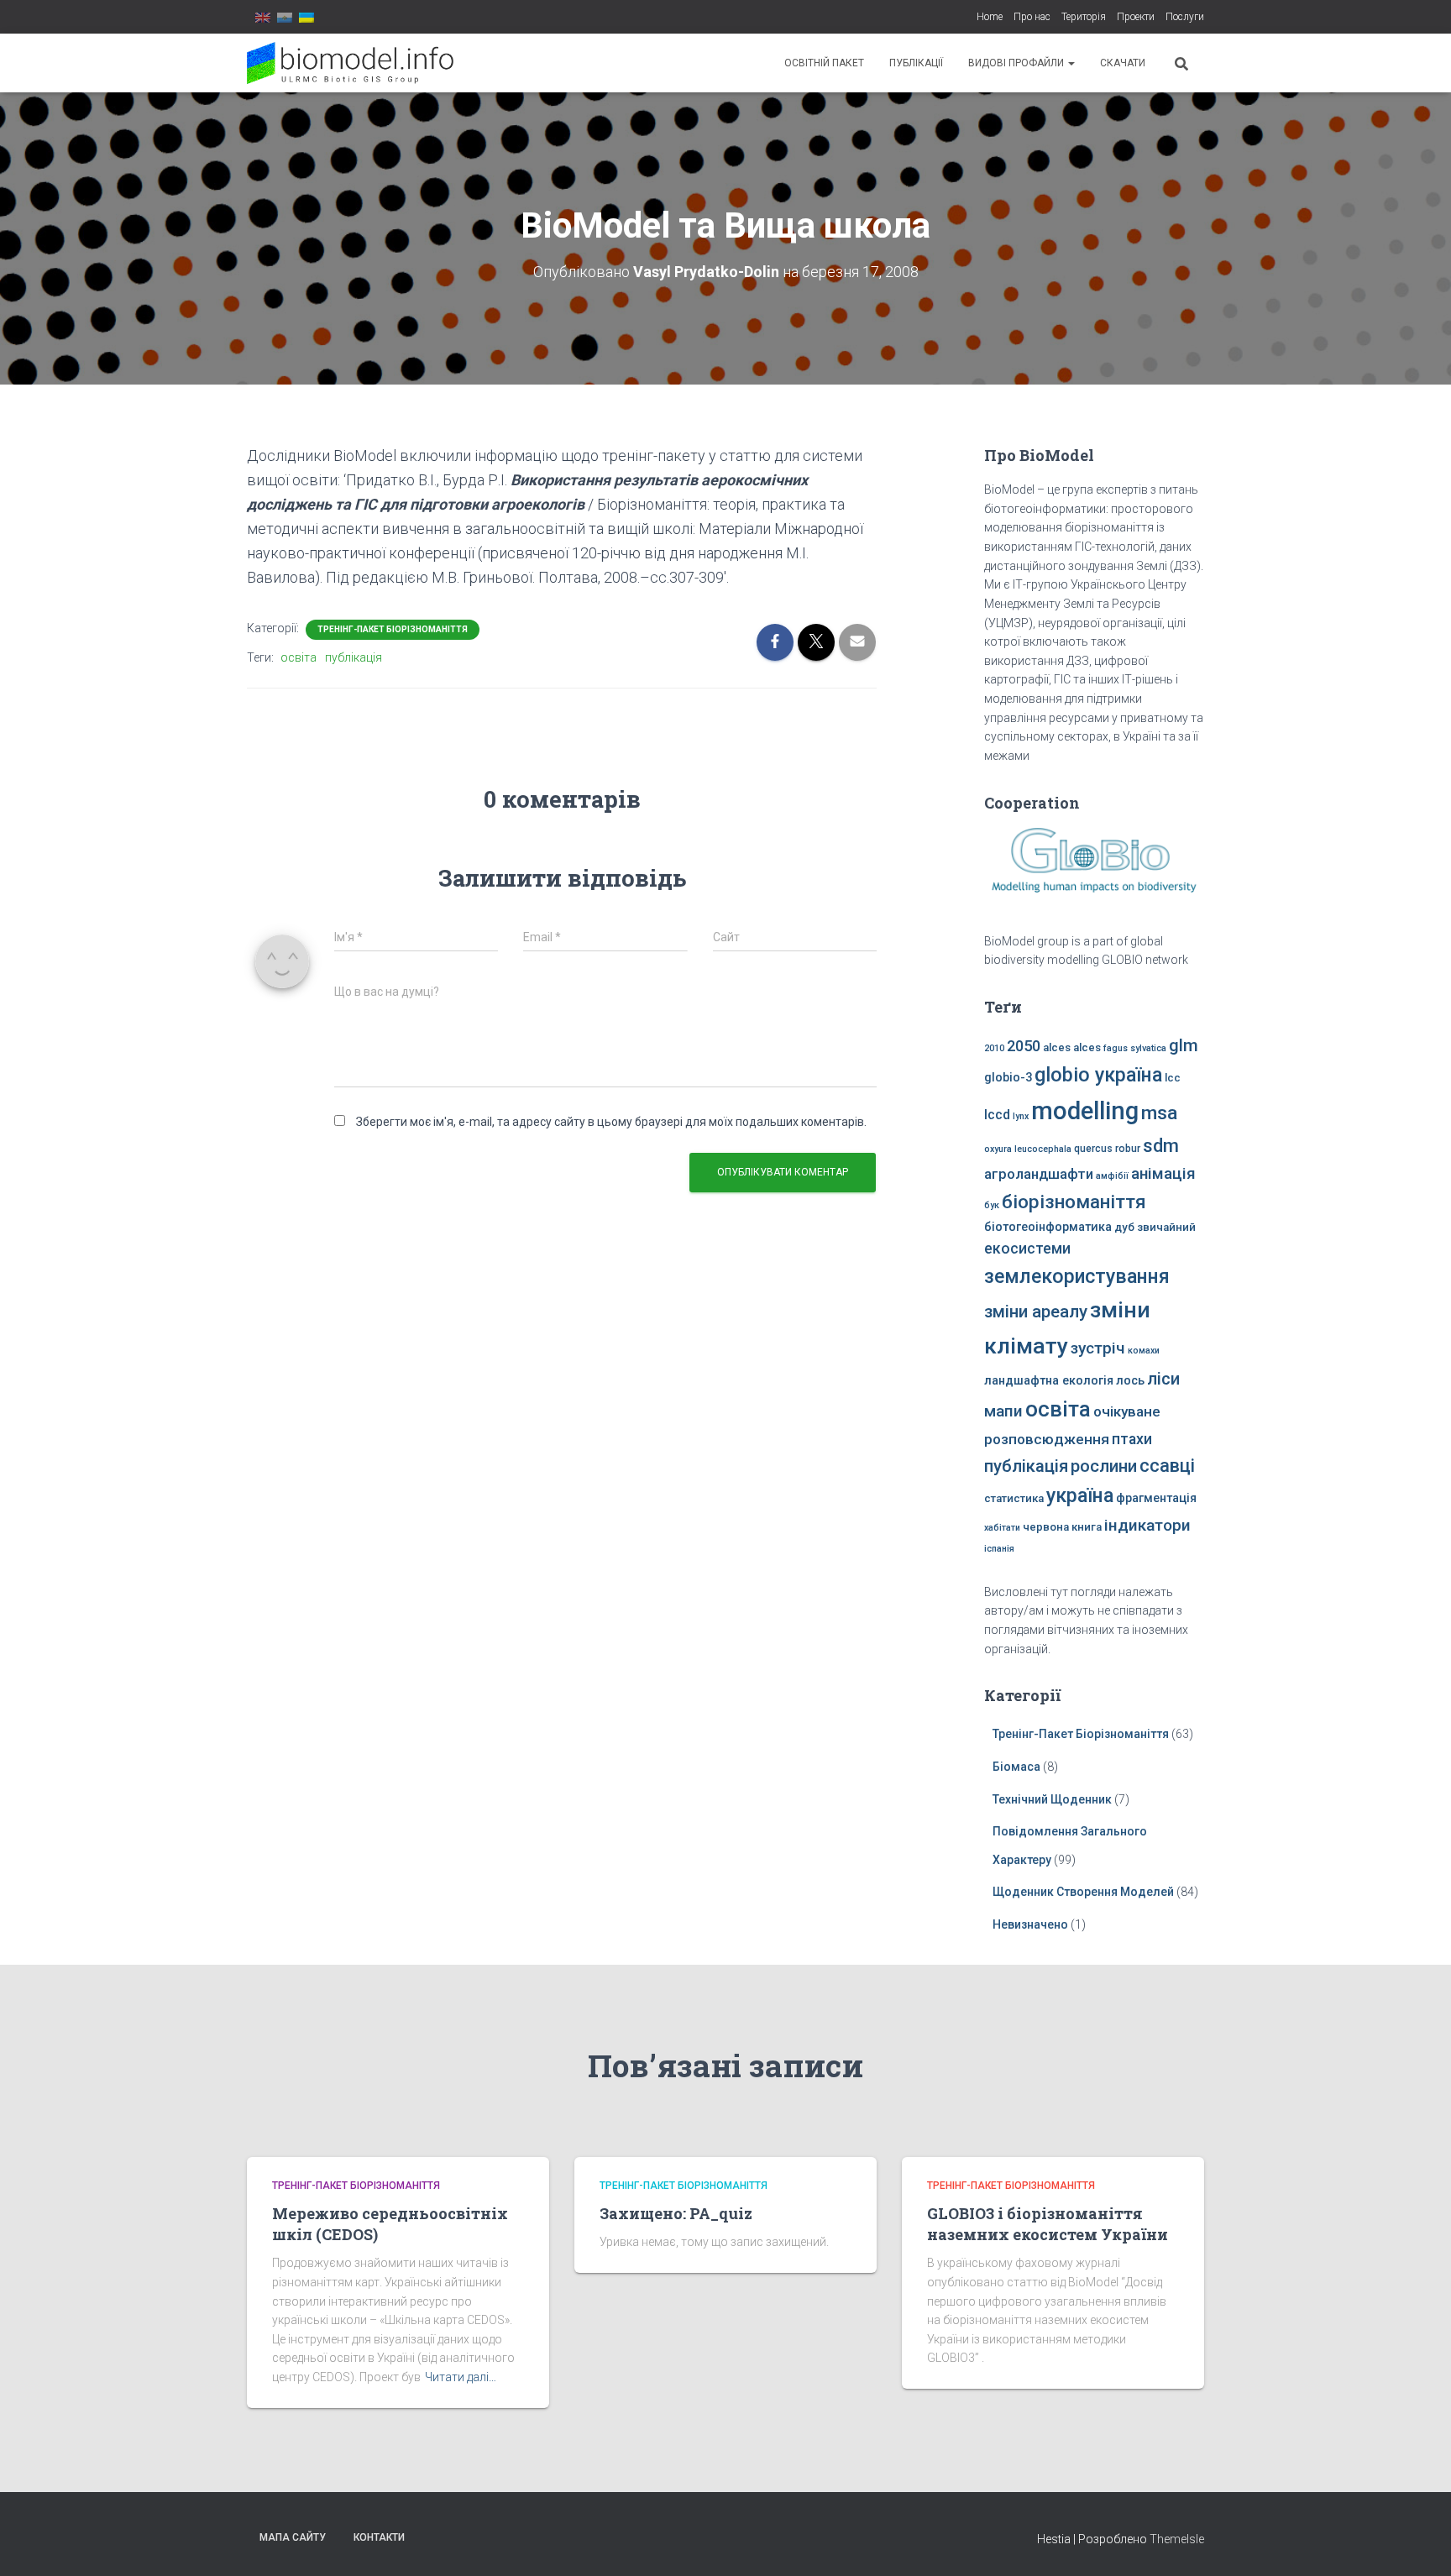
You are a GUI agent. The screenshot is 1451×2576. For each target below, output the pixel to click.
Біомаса (1016, 1767)
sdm (1161, 1146)
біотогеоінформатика (1048, 1227)
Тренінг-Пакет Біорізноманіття (393, 629)
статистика (1014, 1498)
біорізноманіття (1074, 1202)
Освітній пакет (824, 63)
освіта (299, 657)
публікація (354, 657)
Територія (1084, 17)
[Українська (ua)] (306, 17)
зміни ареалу (1036, 1312)
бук (992, 1205)
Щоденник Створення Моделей (1083, 1892)
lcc (1173, 1078)
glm (1184, 1045)
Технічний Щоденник (1052, 1799)
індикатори (1147, 1525)
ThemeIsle (1177, 2539)
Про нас (1032, 17)
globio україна (1098, 1075)
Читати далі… (461, 2377)
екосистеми (1027, 1249)
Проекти (1136, 17)
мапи (1003, 1411)
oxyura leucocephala (1028, 1149)
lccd (997, 1115)
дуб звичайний (1155, 1227)
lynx (1021, 1116)
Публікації (916, 63)
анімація (1163, 1174)
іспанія (999, 1549)
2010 (994, 1048)
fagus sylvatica (1135, 1048)
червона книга (1062, 1527)
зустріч (1098, 1348)
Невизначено (1030, 1924)
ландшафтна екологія (1049, 1381)
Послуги (1185, 17)
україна (1080, 1495)
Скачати (1123, 63)
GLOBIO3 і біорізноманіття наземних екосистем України (1048, 2224)
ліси (1163, 1379)
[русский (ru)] (285, 17)
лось (1130, 1381)
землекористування (1077, 1276)
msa (1159, 1113)
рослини (1104, 1466)
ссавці (1167, 1466)
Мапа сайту (293, 2537)
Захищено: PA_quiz (676, 2213)
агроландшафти (1039, 1174)
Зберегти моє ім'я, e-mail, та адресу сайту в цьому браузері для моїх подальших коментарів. (611, 1122)
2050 (1024, 1046)
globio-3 (1008, 1078)
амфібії (1112, 1176)
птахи (1132, 1439)
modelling (1085, 1111)
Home (990, 17)
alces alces (1072, 1047)
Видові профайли (1017, 63)
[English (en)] (263, 17)
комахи (1144, 1351)
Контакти (379, 2537)
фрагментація (1156, 1498)
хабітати (1002, 1528)
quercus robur (1107, 1149)
